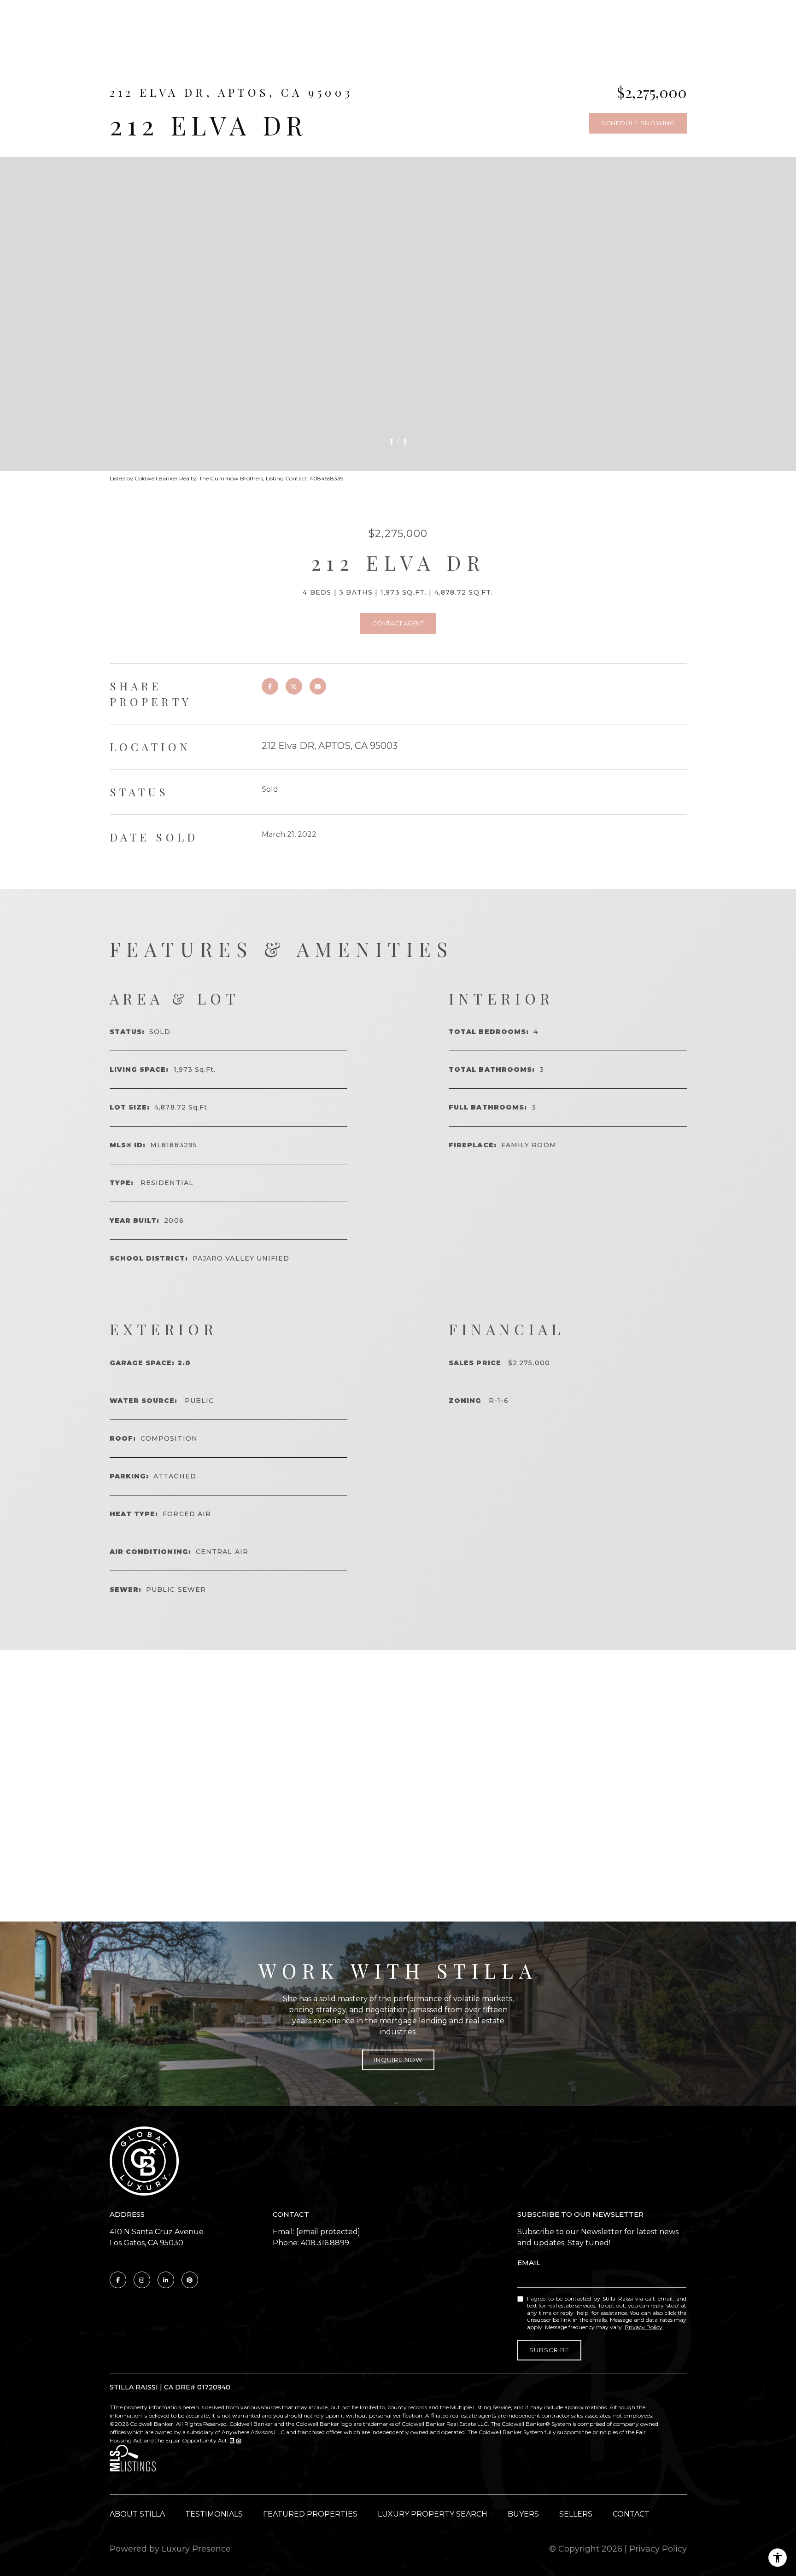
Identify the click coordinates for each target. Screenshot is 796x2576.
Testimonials (214, 2514)
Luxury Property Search (433, 2514)
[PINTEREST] (190, 2280)
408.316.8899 (325, 2243)
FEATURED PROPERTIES (310, 2514)
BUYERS (523, 2514)
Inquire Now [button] (398, 2060)
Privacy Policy (644, 2327)
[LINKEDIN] (166, 2280)
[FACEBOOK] (118, 2280)
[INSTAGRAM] (142, 2280)
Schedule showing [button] (638, 123)
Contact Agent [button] (398, 623)
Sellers (576, 2514)
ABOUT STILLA (137, 2514)
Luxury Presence (196, 2549)
